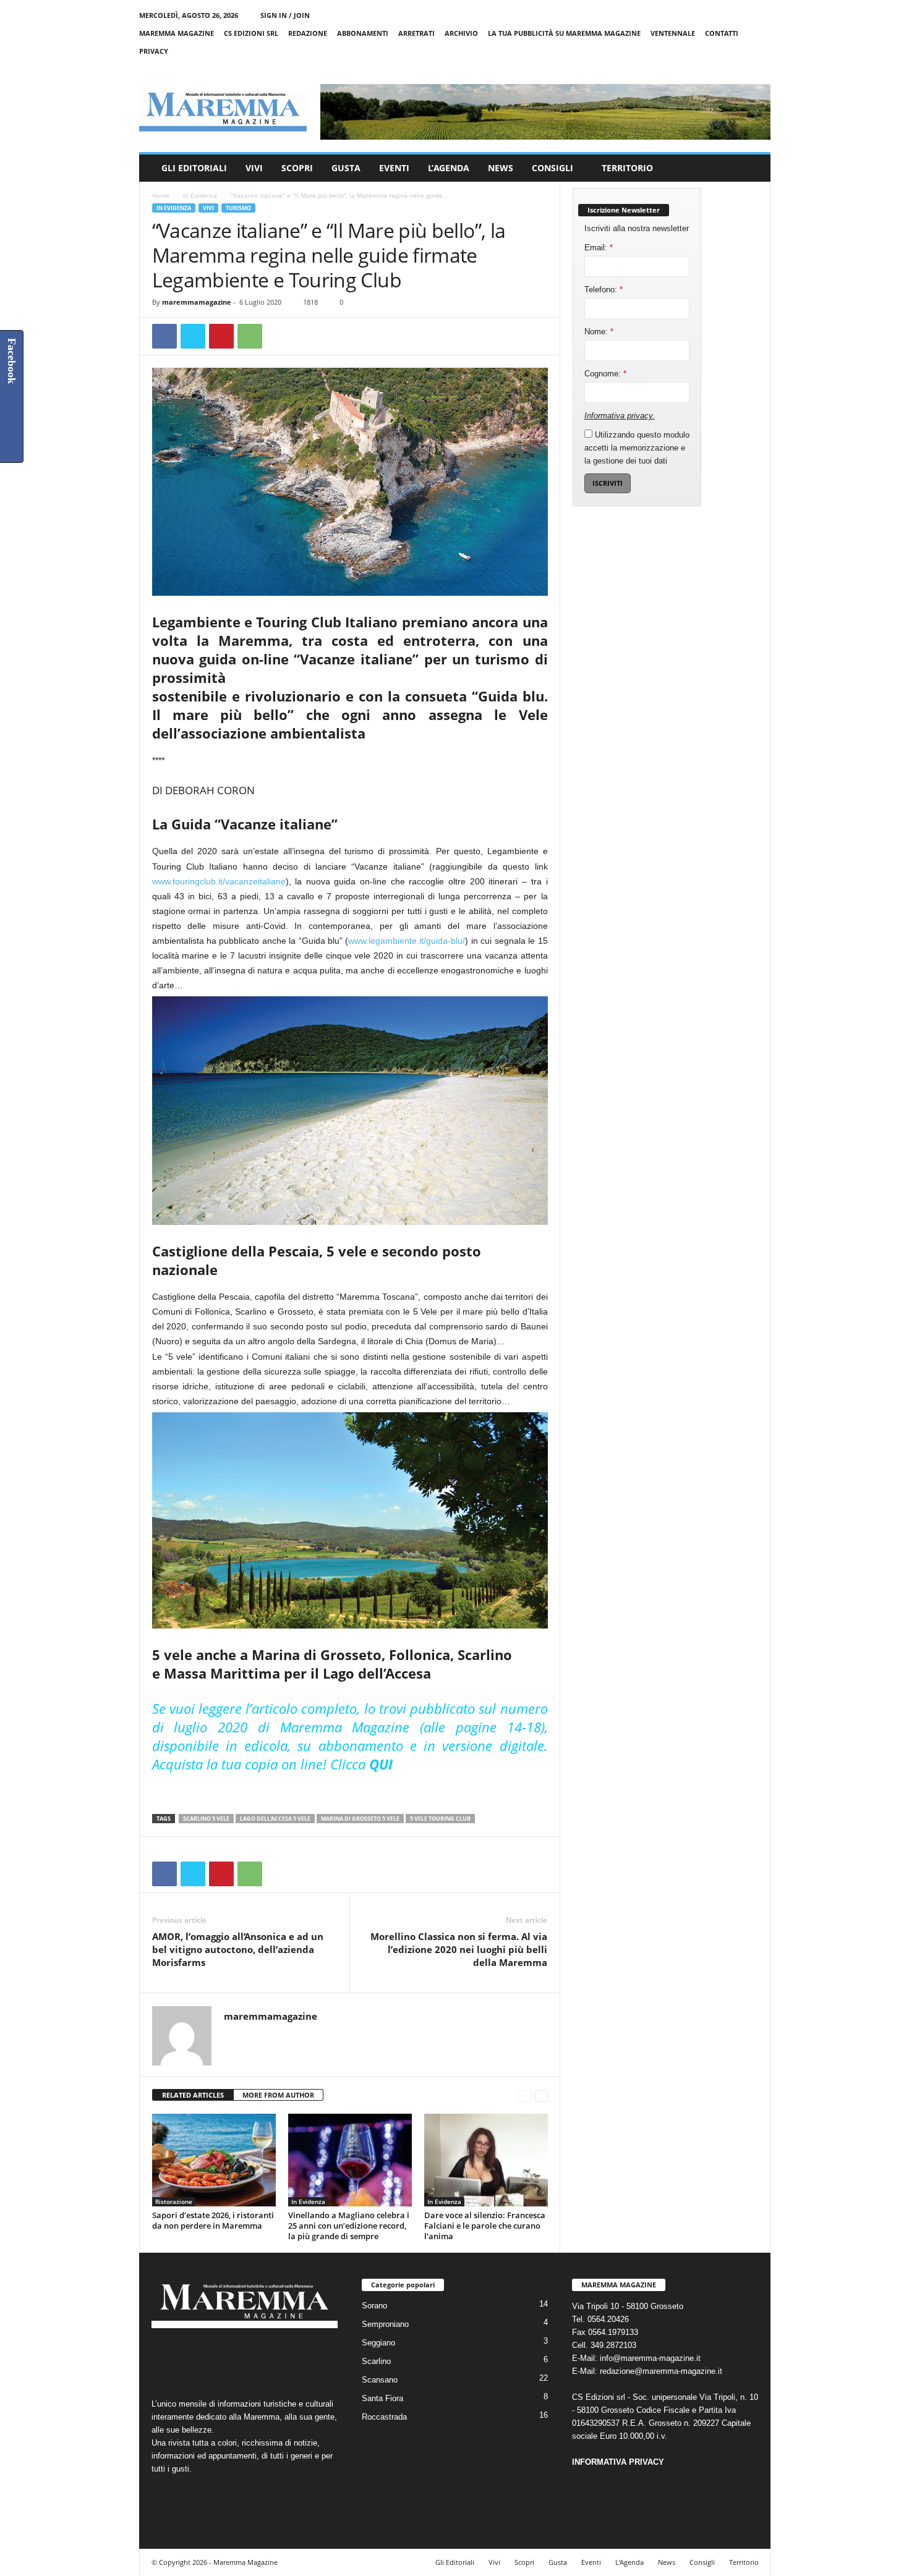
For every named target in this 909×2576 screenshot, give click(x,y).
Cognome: (605, 374)
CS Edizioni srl (251, 33)
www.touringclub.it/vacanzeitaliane (219, 881)
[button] (752, 168)
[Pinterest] (221, 336)
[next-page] (541, 2095)
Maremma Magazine (177, 33)
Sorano (374, 2306)
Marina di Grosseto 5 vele (360, 1819)
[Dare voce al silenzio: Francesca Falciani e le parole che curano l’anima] (486, 2160)
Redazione (308, 33)
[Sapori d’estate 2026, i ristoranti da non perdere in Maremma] (214, 2160)
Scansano (380, 2380)
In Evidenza (200, 195)
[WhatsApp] (250, 336)
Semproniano (385, 2324)
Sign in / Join (285, 15)
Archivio (461, 33)
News (501, 168)
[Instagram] (723, 69)
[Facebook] (704, 69)
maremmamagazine (197, 302)
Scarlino (376, 2361)
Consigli (553, 168)
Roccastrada (384, 2417)
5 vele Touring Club (440, 1819)
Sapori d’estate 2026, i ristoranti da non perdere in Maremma (213, 2220)
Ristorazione (174, 2201)
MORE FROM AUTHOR (278, 2095)
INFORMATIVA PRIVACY (618, 2462)
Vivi (254, 168)
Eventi (394, 168)
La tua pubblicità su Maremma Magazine (564, 33)
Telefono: (604, 290)
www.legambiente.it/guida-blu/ (407, 941)
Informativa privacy (618, 416)
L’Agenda (449, 168)
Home (161, 195)
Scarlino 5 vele (206, 1819)
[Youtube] (761, 69)
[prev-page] (526, 2095)
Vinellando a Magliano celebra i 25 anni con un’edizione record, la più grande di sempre (349, 2226)
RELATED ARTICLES (193, 2095)
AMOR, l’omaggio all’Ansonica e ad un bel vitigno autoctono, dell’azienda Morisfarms (238, 1949)
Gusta (346, 168)
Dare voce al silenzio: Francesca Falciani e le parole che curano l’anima (485, 2226)
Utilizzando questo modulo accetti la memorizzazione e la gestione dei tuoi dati (637, 448)
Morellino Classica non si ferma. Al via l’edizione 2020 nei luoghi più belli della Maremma (459, 1949)
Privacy (154, 51)
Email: (599, 248)
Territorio (627, 168)
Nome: (599, 332)
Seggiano (378, 2343)
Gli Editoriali (194, 168)
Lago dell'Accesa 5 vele (275, 1819)
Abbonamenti (363, 33)
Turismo (238, 208)
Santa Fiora (382, 2398)
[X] (742, 69)
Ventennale (673, 33)
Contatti (722, 33)
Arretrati (416, 33)
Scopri (297, 168)
